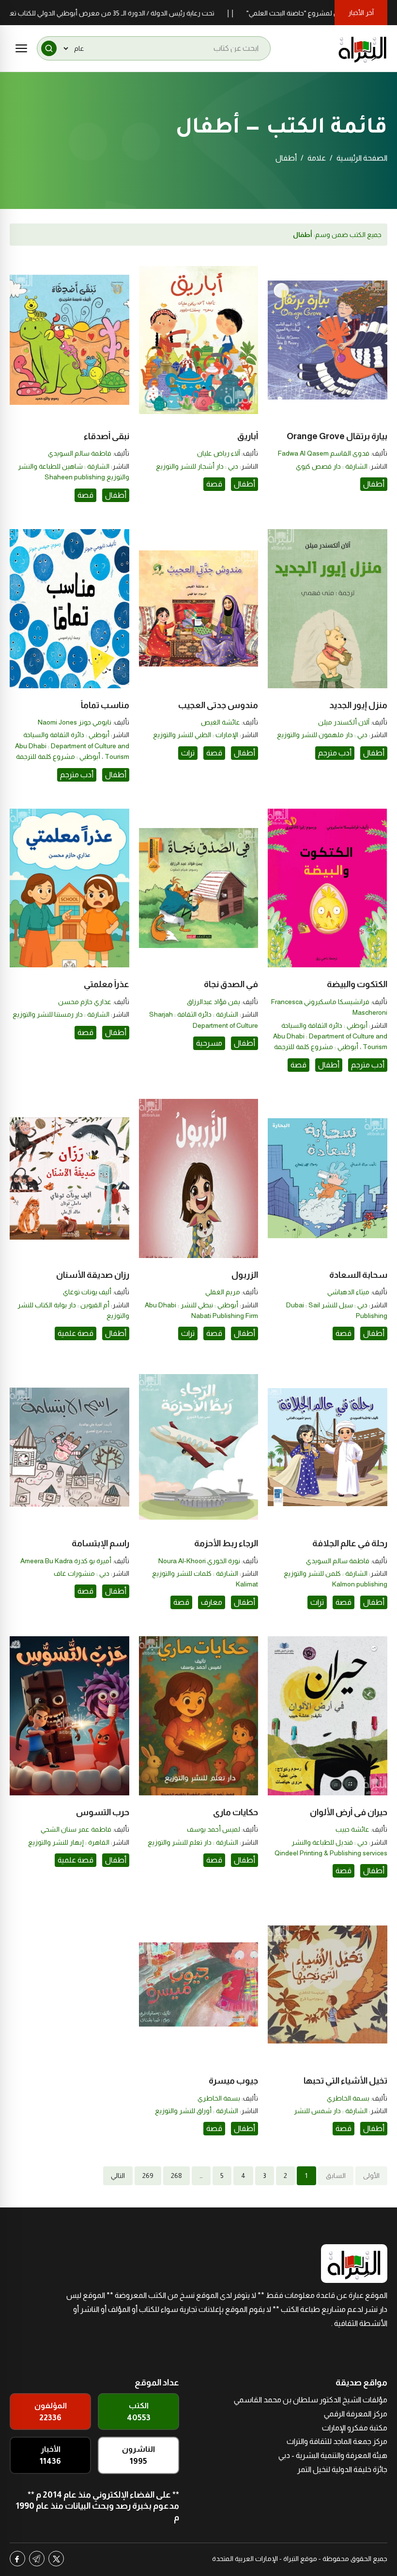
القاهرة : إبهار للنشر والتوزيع (69, 1842)
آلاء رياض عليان (219, 453)
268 (176, 2176)
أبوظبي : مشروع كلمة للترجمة (58, 756)
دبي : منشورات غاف (82, 1573)
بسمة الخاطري (348, 2098)
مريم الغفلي (223, 1292)
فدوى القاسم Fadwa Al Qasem (324, 453)
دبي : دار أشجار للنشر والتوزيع (197, 466)
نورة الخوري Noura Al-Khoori (199, 1561)
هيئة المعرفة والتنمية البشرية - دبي (333, 2455)
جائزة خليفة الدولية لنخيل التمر (342, 2469)
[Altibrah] (363, 48)
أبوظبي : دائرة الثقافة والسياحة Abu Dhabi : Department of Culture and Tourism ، (72, 746)
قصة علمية (76, 1333)
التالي (118, 2176)
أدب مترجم (335, 753)
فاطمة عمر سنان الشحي (76, 1829)
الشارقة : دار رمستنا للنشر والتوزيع (61, 1014)
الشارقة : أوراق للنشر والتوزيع (197, 2111)
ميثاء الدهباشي (348, 1292)
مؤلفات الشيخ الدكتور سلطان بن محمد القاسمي (311, 2400)
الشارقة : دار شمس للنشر (331, 2111)
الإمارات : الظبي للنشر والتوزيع (196, 735)
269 (148, 2176)
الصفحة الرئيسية (362, 158)
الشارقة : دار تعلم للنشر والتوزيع (193, 1842)
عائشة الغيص (221, 722)
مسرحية (209, 1043)
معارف (212, 1602)
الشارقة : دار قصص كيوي (332, 466)
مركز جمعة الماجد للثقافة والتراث (337, 2441)
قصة (214, 484)
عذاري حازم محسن (85, 1002)
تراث (188, 753)
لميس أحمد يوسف (214, 1829)
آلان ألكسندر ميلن (344, 722)
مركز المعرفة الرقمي (356, 2414)
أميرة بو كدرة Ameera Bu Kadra (66, 1561)
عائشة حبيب (352, 1829)
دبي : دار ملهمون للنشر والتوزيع (322, 735)
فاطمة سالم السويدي (80, 453)
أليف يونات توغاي (87, 1292)
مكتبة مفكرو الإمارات (355, 2428)
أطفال (374, 484)
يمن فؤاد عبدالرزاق (214, 1002)
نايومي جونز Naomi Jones (75, 722)
